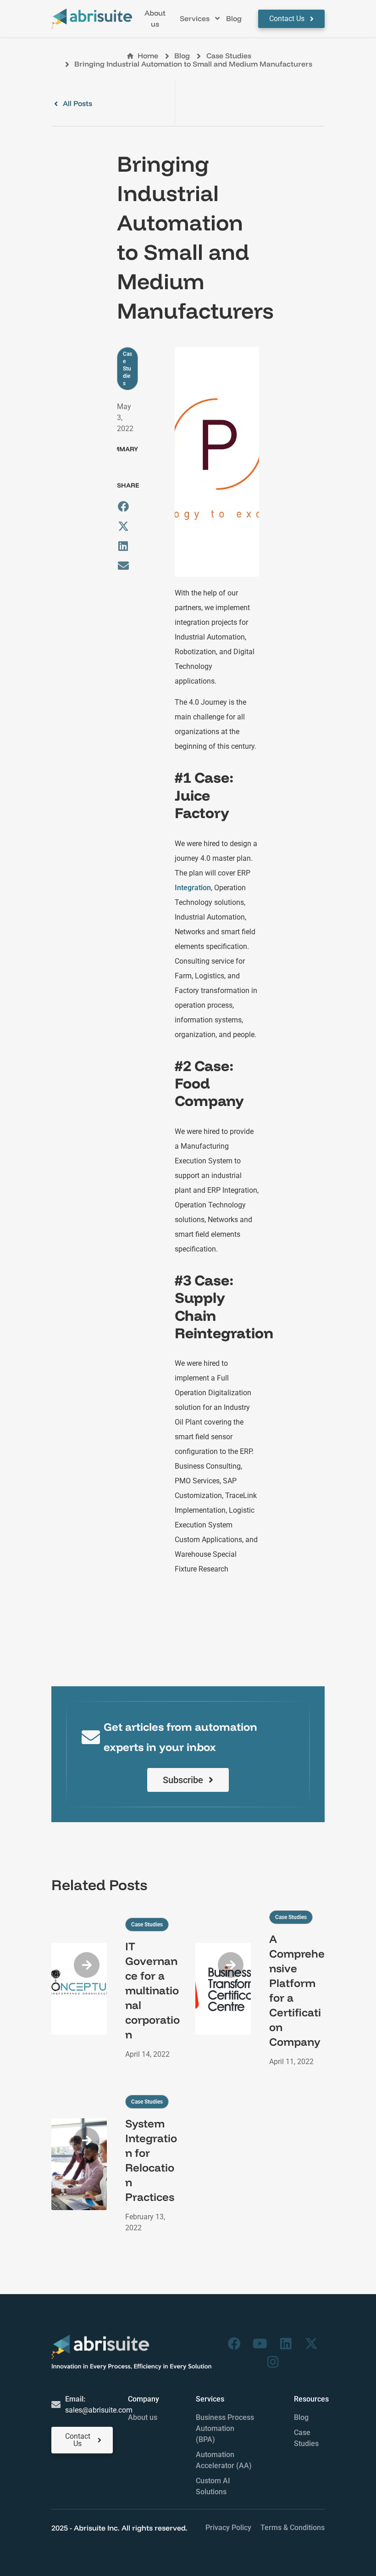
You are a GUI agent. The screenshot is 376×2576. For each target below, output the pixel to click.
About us (143, 2417)
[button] (200, 19)
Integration (193, 888)
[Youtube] (260, 2344)
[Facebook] (234, 2344)
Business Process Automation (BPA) (225, 2428)
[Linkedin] (286, 2344)
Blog (301, 2417)
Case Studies (229, 56)
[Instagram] (273, 2362)
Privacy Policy (228, 2528)
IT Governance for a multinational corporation (152, 1990)
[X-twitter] (311, 2344)
